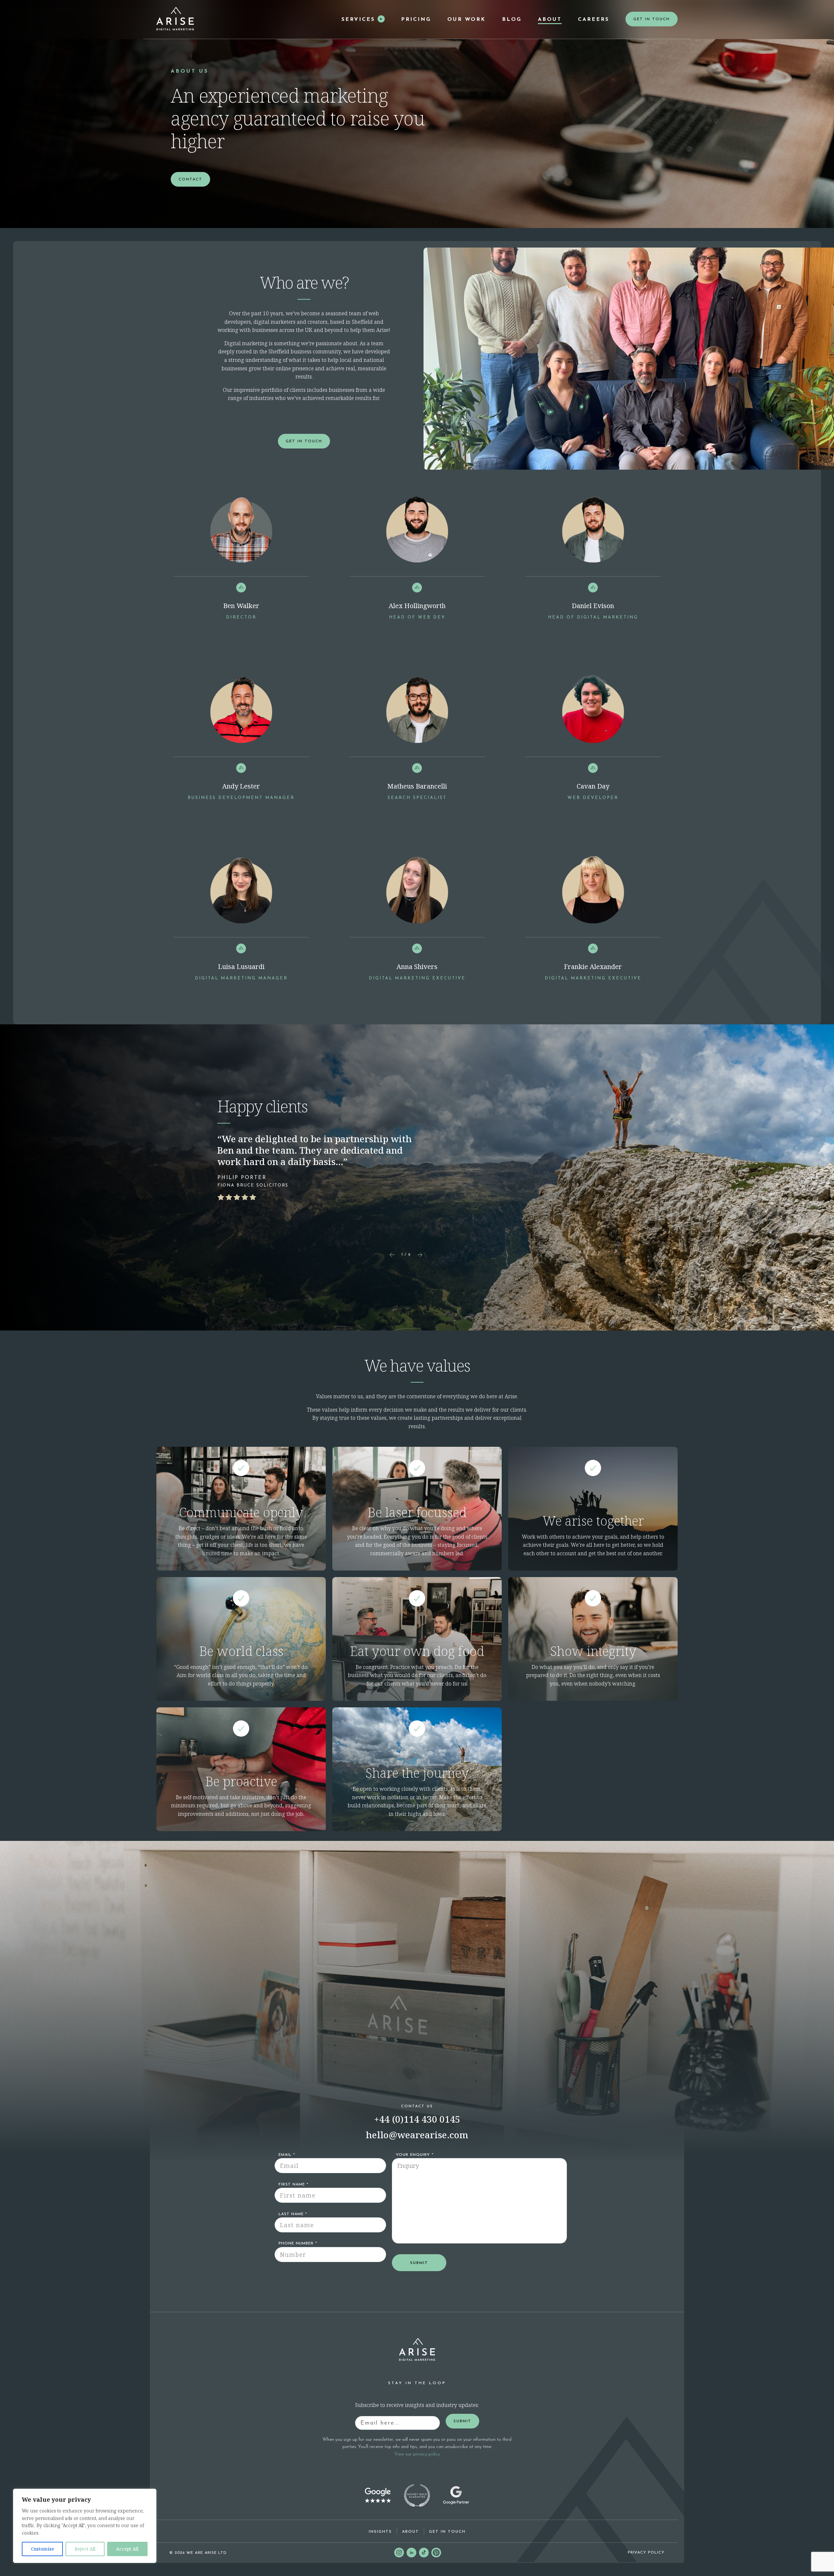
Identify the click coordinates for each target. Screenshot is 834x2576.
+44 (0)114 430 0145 (417, 2119)
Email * (287, 2155)
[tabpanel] (241, 576)
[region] (85, 2526)
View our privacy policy (417, 2454)
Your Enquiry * (415, 2155)
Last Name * (293, 2214)
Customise (43, 2549)
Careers (594, 20)
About (550, 20)
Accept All (127, 2549)
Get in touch (447, 2532)
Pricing (416, 20)
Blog (512, 20)
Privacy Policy (646, 2553)
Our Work (467, 20)
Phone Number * (298, 2243)
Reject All (85, 2549)
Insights (380, 2532)
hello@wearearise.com (417, 2135)
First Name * (294, 2185)
